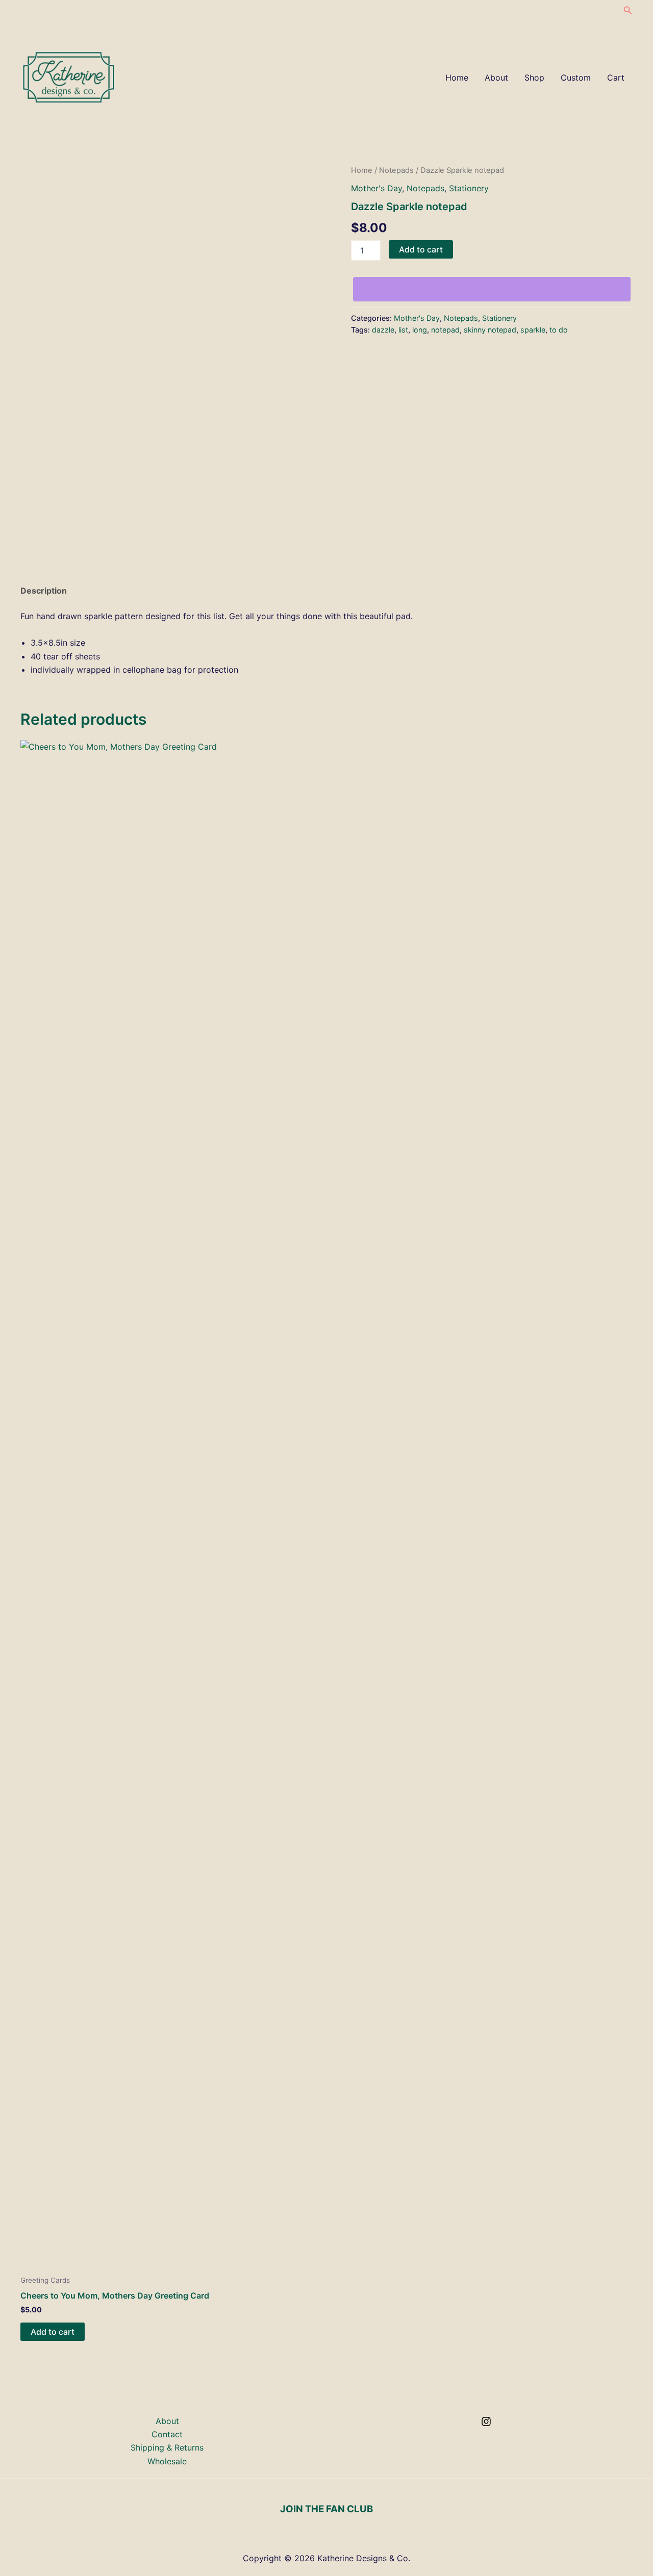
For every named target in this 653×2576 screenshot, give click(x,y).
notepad (445, 330)
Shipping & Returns (167, 2447)
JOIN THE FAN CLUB (326, 2509)
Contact (167, 2434)
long (420, 330)
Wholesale (167, 2461)
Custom (576, 78)
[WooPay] (492, 289)
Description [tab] (44, 591)
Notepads (396, 170)
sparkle (533, 330)
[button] (628, 10)
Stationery (469, 188)
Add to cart (421, 249)
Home (457, 78)
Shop (534, 78)
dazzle (383, 330)
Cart (616, 78)
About (496, 78)
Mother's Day (376, 188)
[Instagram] (486, 2421)
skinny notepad (490, 330)
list (403, 330)
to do (559, 330)
